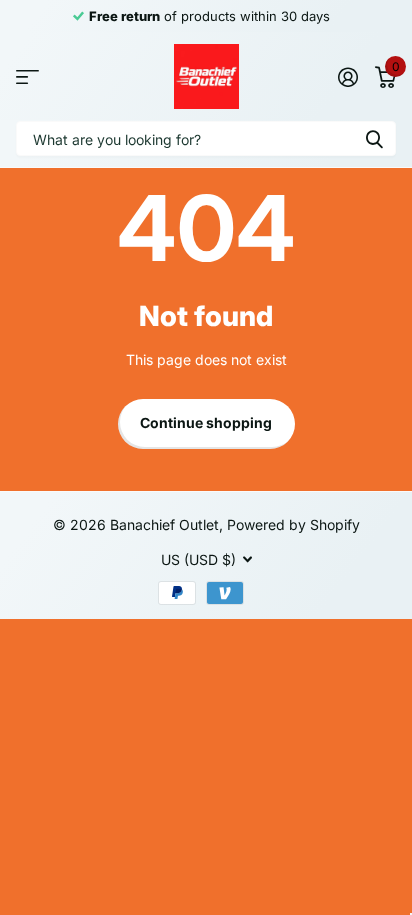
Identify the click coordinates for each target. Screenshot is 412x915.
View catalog (27, 76)
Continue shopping (206, 422)
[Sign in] (347, 77)
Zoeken (374, 138)
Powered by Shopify (293, 524)
